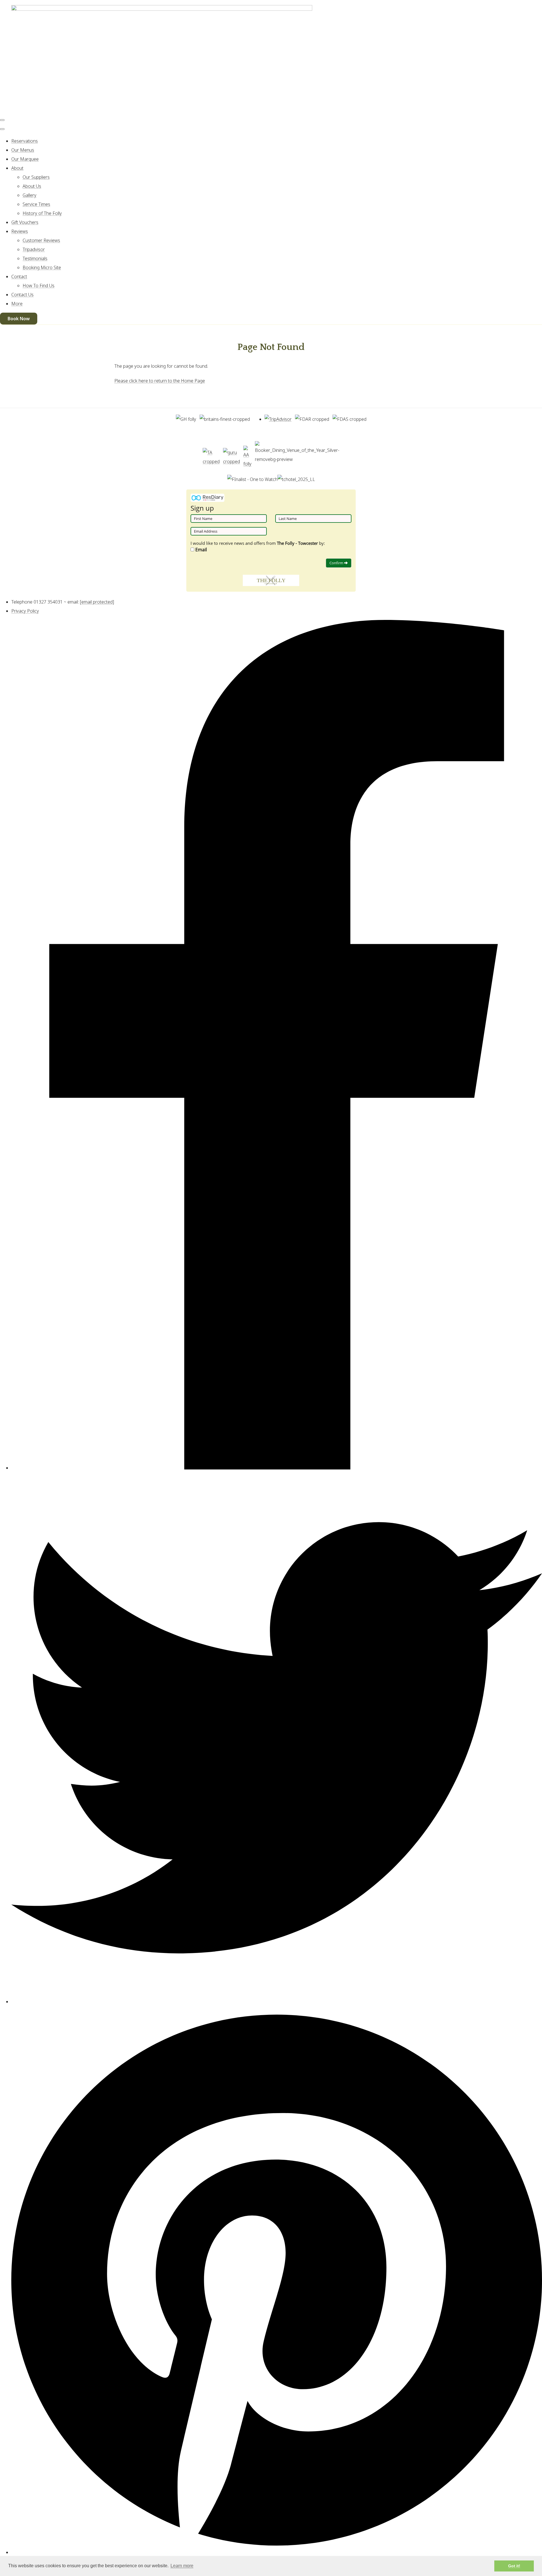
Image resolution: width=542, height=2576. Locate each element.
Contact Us (22, 295)
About (17, 168)
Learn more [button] (182, 2566)
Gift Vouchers (25, 222)
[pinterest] (277, 2552)
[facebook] (277, 1468)
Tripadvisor (34, 249)
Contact (19, 276)
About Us (32, 186)
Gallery (29, 195)
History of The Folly (42, 213)
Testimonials (35, 258)
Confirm (337, 563)
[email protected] (97, 602)
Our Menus (23, 150)
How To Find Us (39, 286)
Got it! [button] (514, 2566)
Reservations (25, 141)
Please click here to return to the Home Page (160, 381)
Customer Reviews (41, 240)
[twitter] (277, 2002)
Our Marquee (25, 159)
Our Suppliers (36, 177)
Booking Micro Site (42, 267)
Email (201, 550)
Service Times (36, 204)
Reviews (20, 231)
